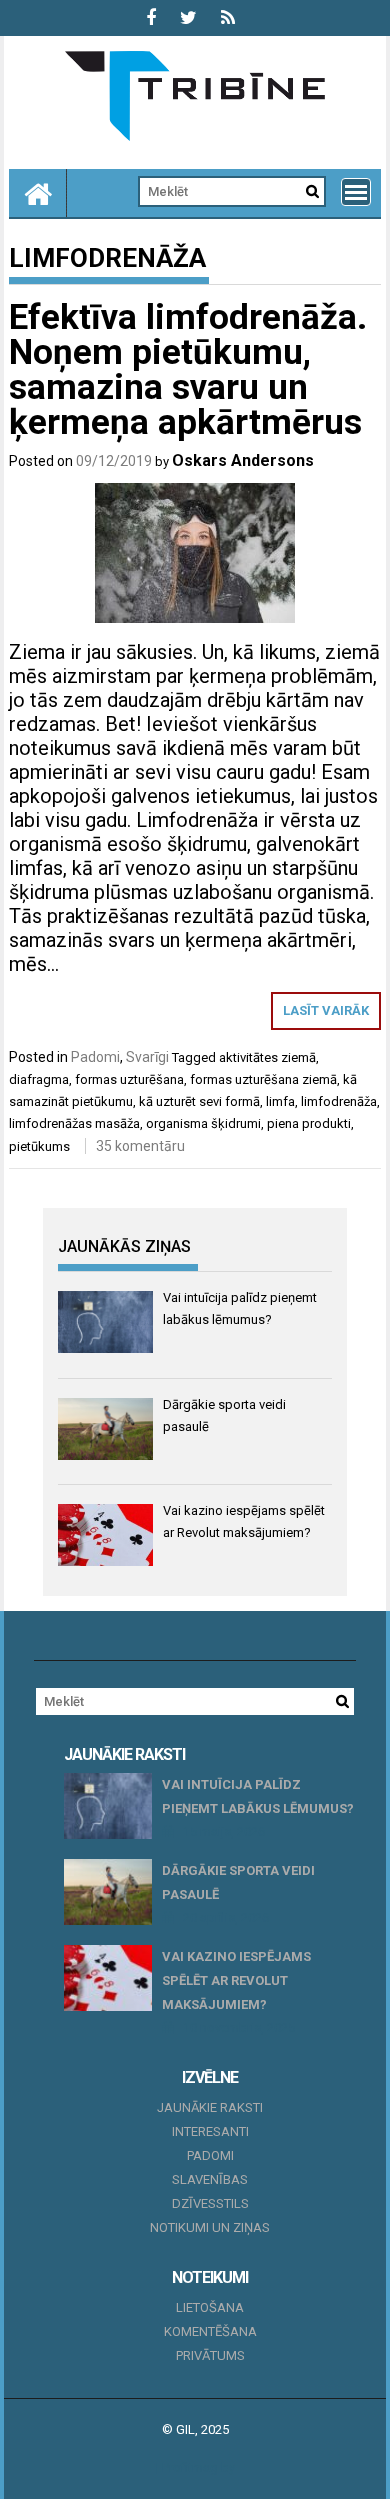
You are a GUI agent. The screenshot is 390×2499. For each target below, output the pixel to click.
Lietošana (210, 2307)
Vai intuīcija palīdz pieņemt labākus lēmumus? (258, 1796)
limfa (280, 1101)
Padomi (95, 1057)
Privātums (210, 2355)
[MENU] (356, 192)
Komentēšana (210, 2331)
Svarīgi (147, 1057)
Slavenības (210, 2179)
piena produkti (309, 1123)
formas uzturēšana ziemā (263, 1079)
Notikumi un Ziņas (210, 2227)
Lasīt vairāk (326, 1010)
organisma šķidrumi (203, 1123)
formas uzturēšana (129, 1079)
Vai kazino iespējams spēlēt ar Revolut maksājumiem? (236, 1980)
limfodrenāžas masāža (74, 1123)
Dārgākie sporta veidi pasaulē (238, 1882)
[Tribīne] (38, 193)
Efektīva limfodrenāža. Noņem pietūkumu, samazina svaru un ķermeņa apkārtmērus (188, 370)
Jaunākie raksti (210, 2107)
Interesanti (210, 2131)
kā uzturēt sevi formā (199, 1101)
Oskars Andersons (243, 460)
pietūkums (39, 1146)
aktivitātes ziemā (267, 1057)
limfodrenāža (339, 1101)
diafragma (39, 1079)
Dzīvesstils (210, 2203)
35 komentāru (140, 1146)
